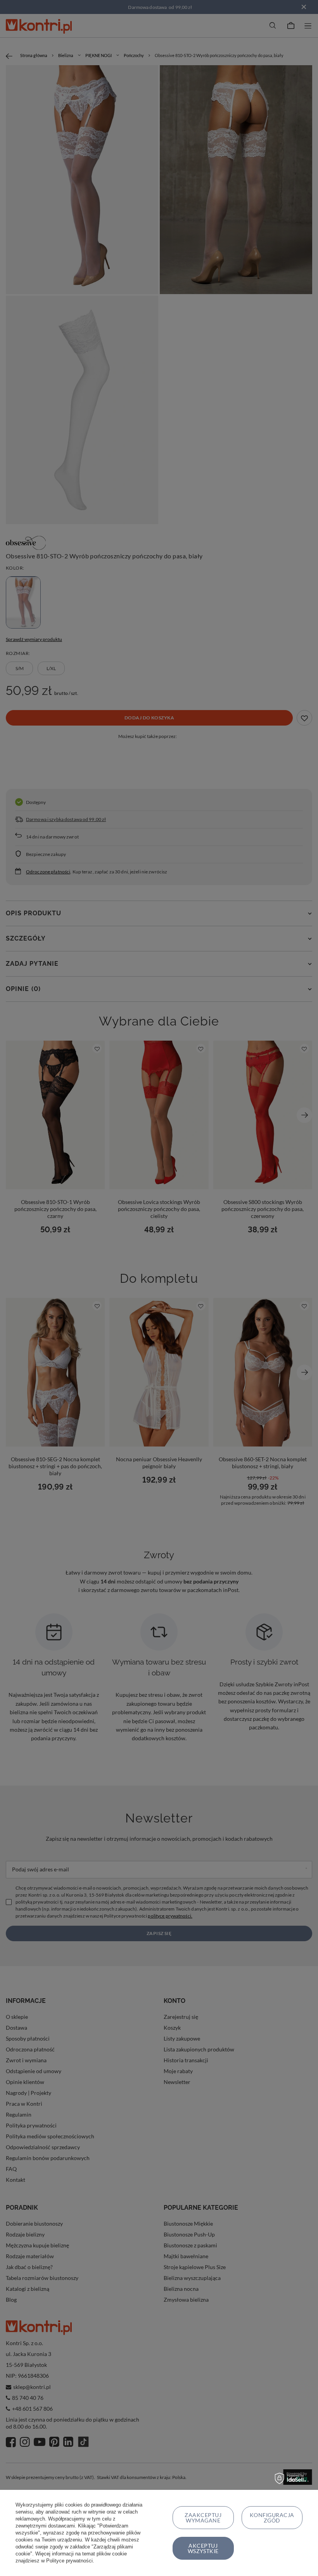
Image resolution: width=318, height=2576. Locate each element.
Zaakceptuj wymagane (203, 2518)
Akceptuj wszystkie (203, 2548)
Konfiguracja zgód (272, 2518)
